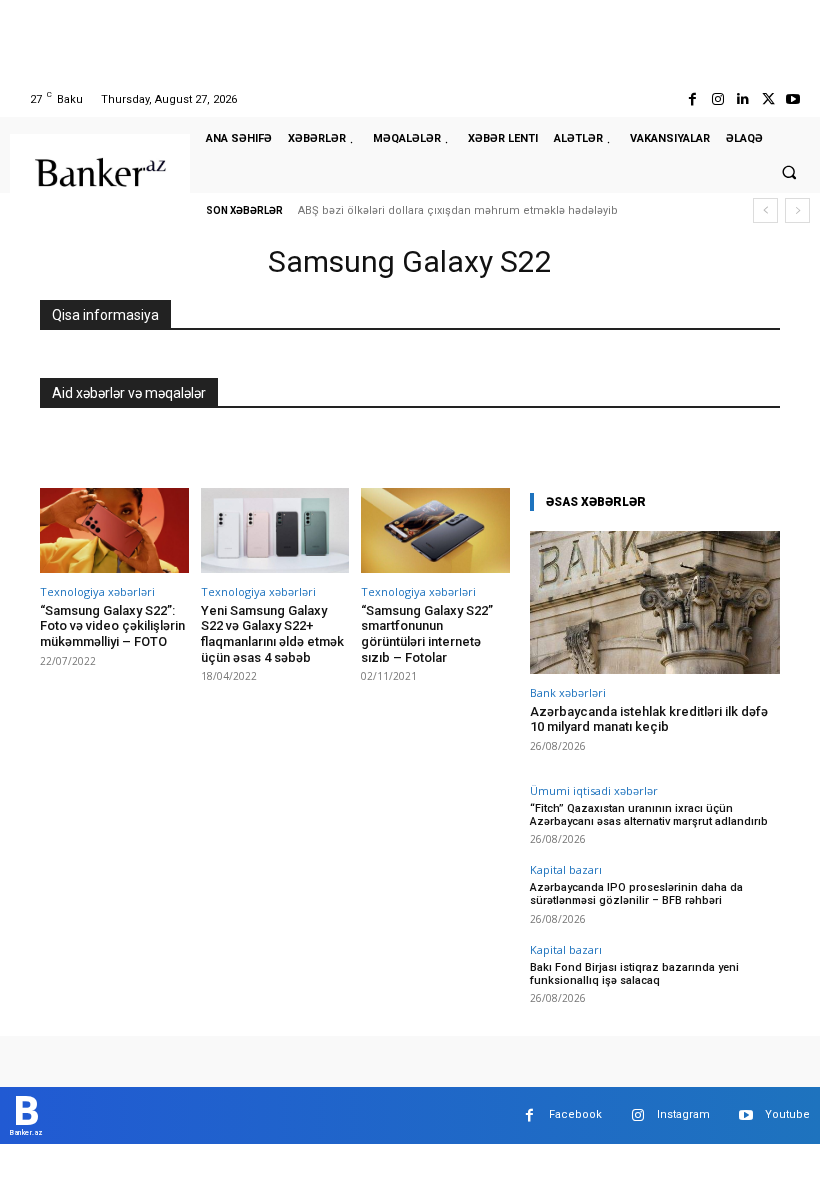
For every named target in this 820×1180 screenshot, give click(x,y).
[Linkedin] (742, 99)
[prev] (765, 210)
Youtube (787, 1114)
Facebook (575, 1114)
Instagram (683, 1114)
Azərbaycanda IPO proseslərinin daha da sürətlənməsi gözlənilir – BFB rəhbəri (636, 894)
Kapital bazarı (566, 869)
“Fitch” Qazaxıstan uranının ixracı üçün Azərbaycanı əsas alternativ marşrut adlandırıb (649, 815)
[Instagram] (717, 99)
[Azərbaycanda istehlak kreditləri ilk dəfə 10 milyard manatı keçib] (655, 602)
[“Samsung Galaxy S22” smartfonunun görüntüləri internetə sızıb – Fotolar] (435, 530)
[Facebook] (692, 99)
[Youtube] (793, 99)
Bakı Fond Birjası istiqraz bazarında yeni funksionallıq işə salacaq (634, 974)
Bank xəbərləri (568, 692)
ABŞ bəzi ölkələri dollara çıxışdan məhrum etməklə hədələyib (458, 210)
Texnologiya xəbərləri (97, 591)
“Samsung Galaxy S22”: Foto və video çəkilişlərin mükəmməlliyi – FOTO (112, 626)
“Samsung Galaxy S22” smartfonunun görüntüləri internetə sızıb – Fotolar (427, 634)
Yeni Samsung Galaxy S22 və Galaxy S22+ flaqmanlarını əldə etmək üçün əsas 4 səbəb (272, 634)
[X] (768, 99)
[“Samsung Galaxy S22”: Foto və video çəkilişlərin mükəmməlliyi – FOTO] (114, 530)
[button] (789, 172)
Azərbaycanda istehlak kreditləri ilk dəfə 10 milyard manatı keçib (649, 719)
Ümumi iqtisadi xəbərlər (594, 790)
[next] (797, 210)
